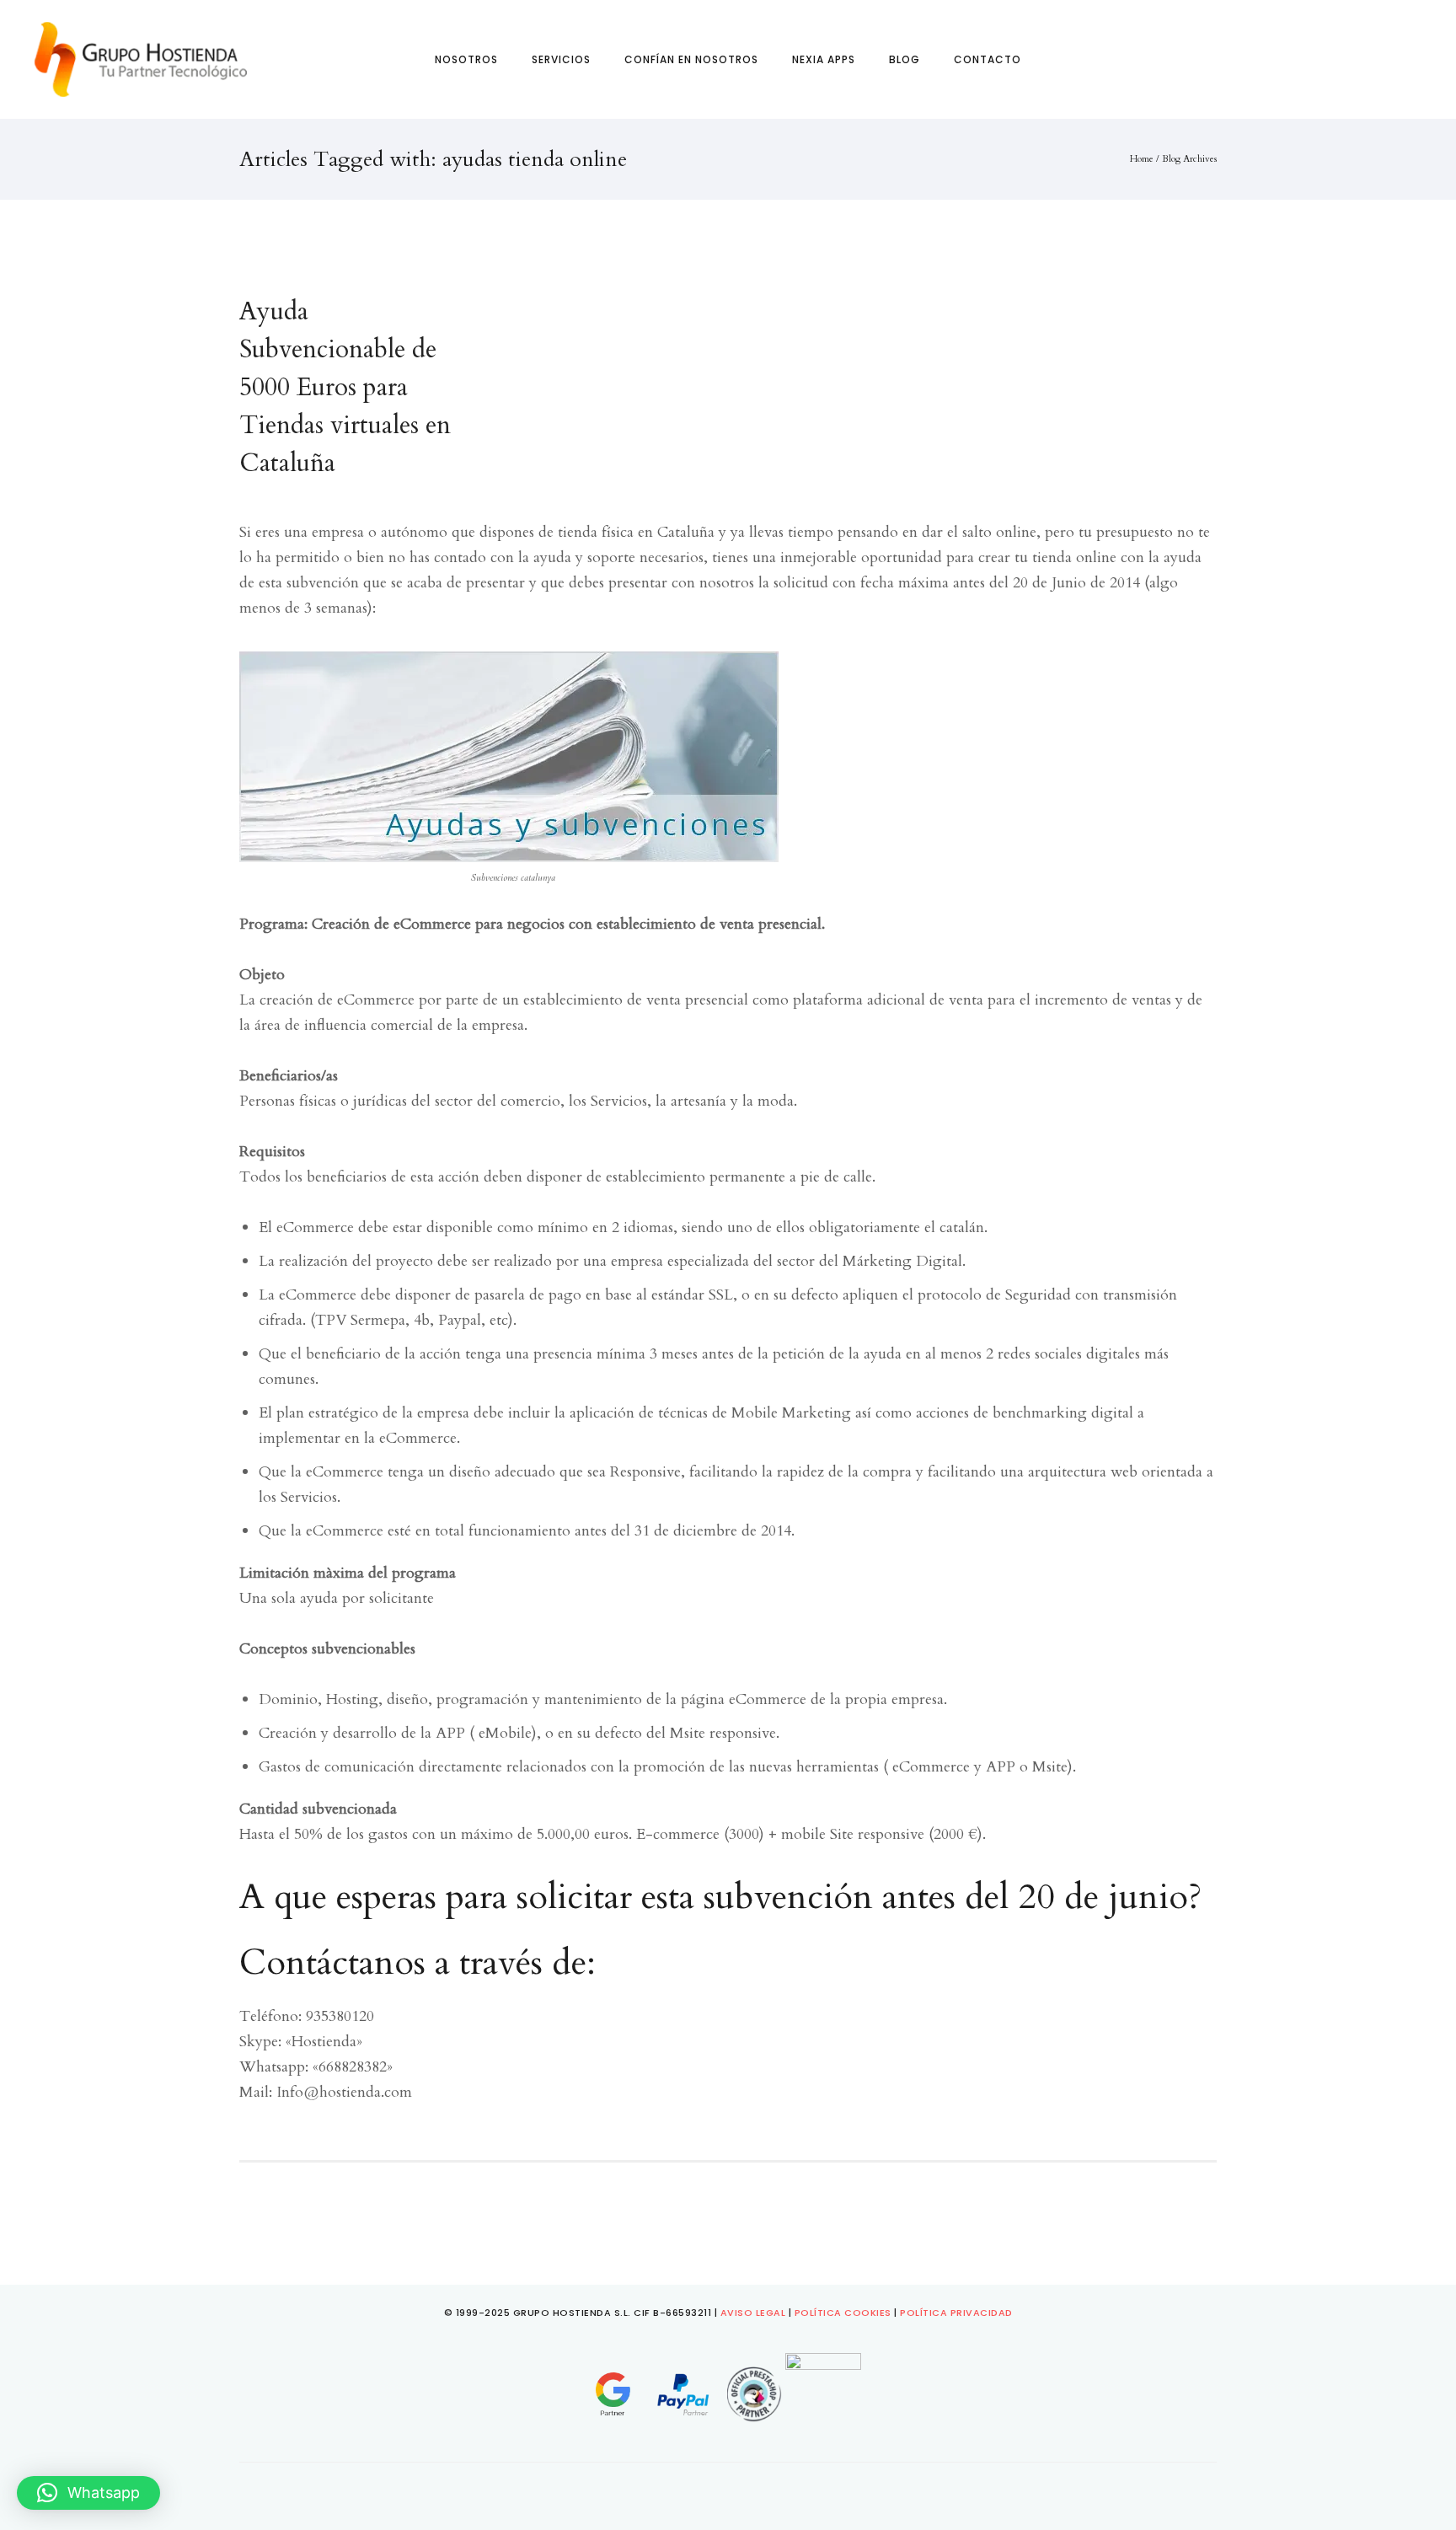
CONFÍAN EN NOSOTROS (691, 59)
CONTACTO (988, 59)
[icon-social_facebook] (701, 2488)
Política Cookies (843, 2313)
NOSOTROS (466, 59)
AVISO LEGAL (753, 2313)
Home (1142, 159)
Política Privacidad (956, 2313)
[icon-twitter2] (759, 2488)
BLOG (905, 59)
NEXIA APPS (824, 59)
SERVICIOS (561, 59)
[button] (88, 2493)
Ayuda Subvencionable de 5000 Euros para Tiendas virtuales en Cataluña (345, 387)
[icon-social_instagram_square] (732, 2488)
